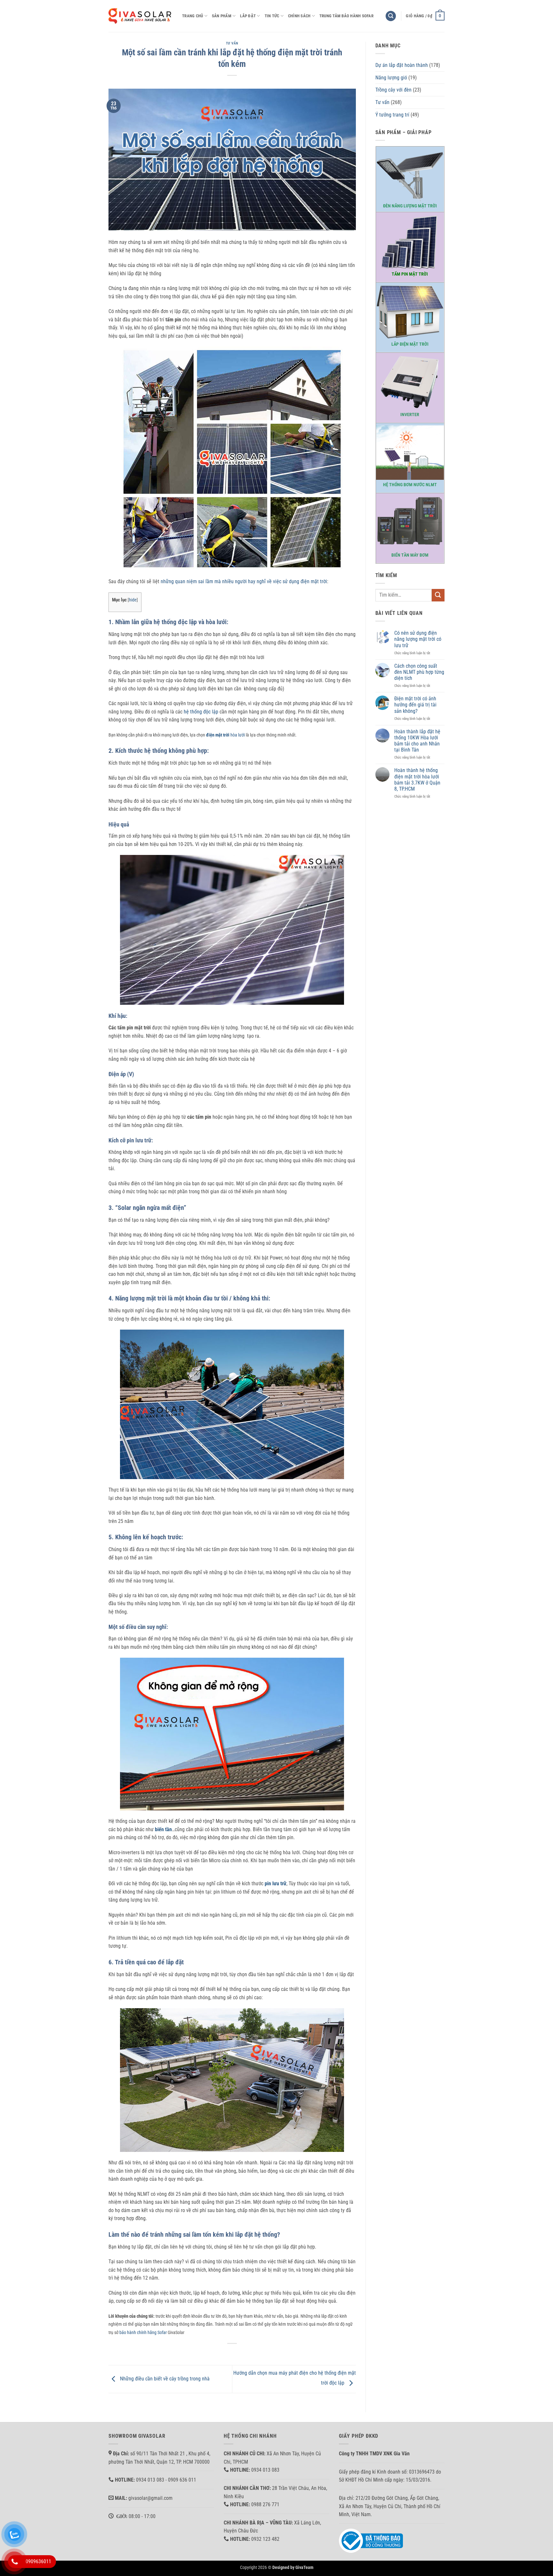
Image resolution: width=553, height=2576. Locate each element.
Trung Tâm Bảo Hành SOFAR (346, 16)
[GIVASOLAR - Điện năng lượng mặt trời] (140, 16)
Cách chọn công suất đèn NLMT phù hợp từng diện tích (419, 672)
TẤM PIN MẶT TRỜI (410, 274)
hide (133, 600)
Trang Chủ (192, 16)
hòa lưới (225, 735)
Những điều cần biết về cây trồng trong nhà (164, 2379)
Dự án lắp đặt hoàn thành (402, 65)
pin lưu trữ (276, 1884)
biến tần (163, 1829)
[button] (391, 16)
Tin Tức (272, 16)
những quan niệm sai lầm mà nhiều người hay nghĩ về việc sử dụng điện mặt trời (244, 581)
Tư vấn (232, 43)
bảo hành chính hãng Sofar (143, 2333)
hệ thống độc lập (201, 712)
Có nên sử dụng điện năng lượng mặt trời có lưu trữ (418, 639)
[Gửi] (438, 595)
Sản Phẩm (222, 16)
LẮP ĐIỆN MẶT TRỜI (410, 344)
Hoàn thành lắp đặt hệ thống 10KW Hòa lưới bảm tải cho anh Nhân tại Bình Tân (417, 741)
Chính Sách (299, 16)
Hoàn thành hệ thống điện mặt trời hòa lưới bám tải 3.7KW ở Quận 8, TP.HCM (417, 780)
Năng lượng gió (391, 78)
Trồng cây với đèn (393, 90)
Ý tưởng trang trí (392, 115)
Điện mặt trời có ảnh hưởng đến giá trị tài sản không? (415, 705)
